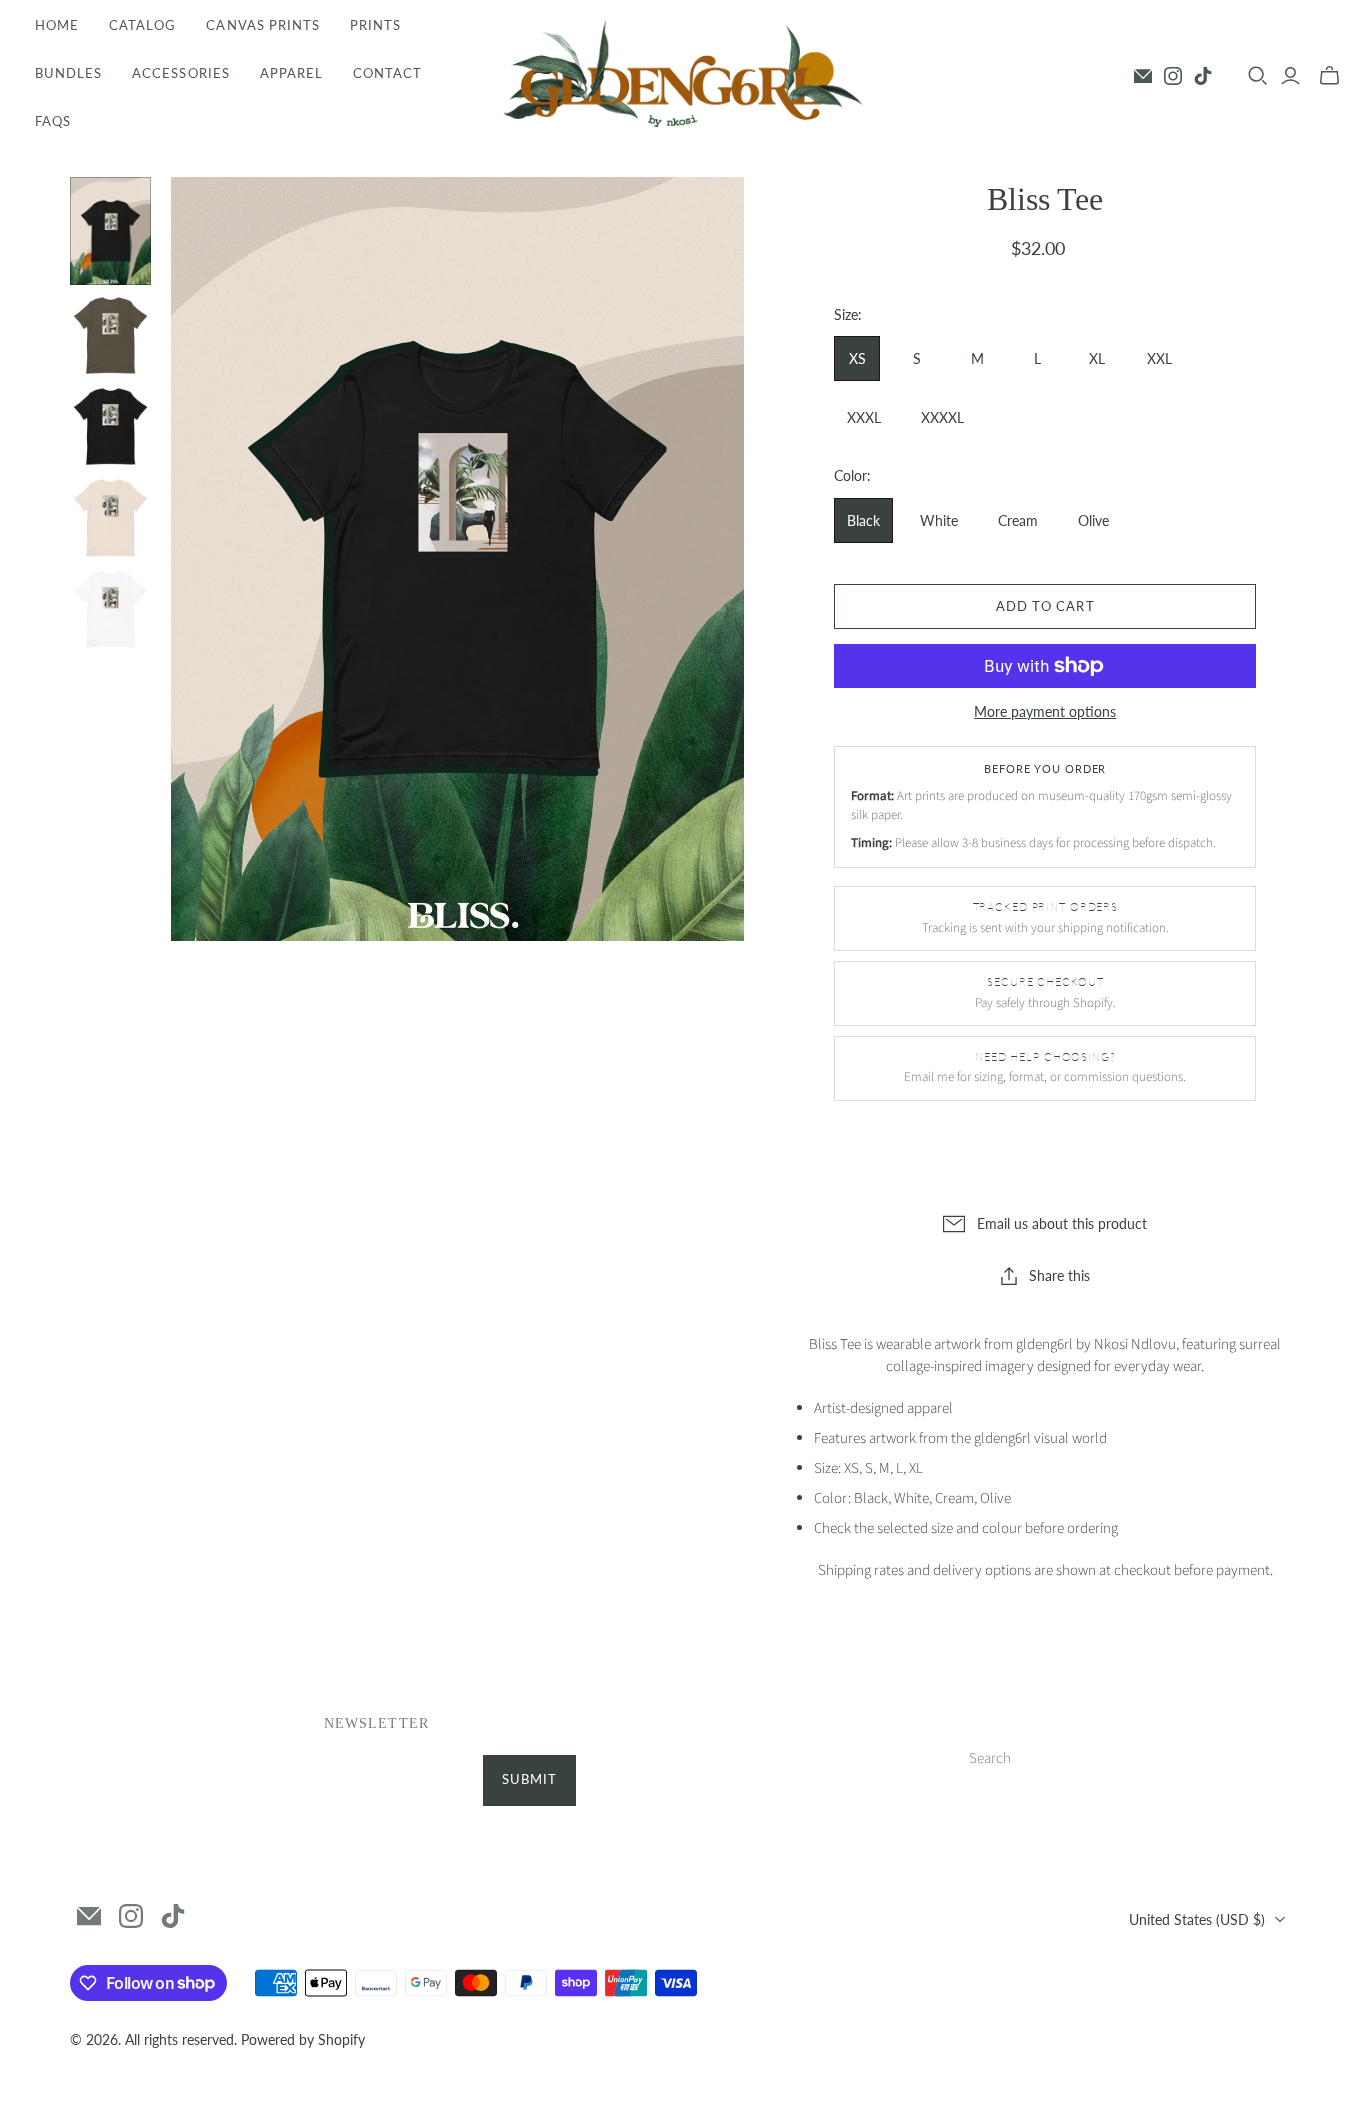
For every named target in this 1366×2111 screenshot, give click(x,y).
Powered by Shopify (303, 2039)
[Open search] (1258, 76)
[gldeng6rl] (683, 73)
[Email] (1143, 76)
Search (990, 1758)
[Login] (1290, 76)
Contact (387, 73)
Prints (375, 25)
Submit (529, 1779)
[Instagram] (1173, 76)
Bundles (68, 73)
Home (57, 25)
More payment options (1045, 711)
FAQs (53, 121)
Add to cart (1045, 606)
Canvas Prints (263, 25)
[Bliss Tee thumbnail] (110, 231)
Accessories (180, 73)
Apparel (291, 73)
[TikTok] (1203, 76)
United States (1197, 1919)
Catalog (142, 25)
